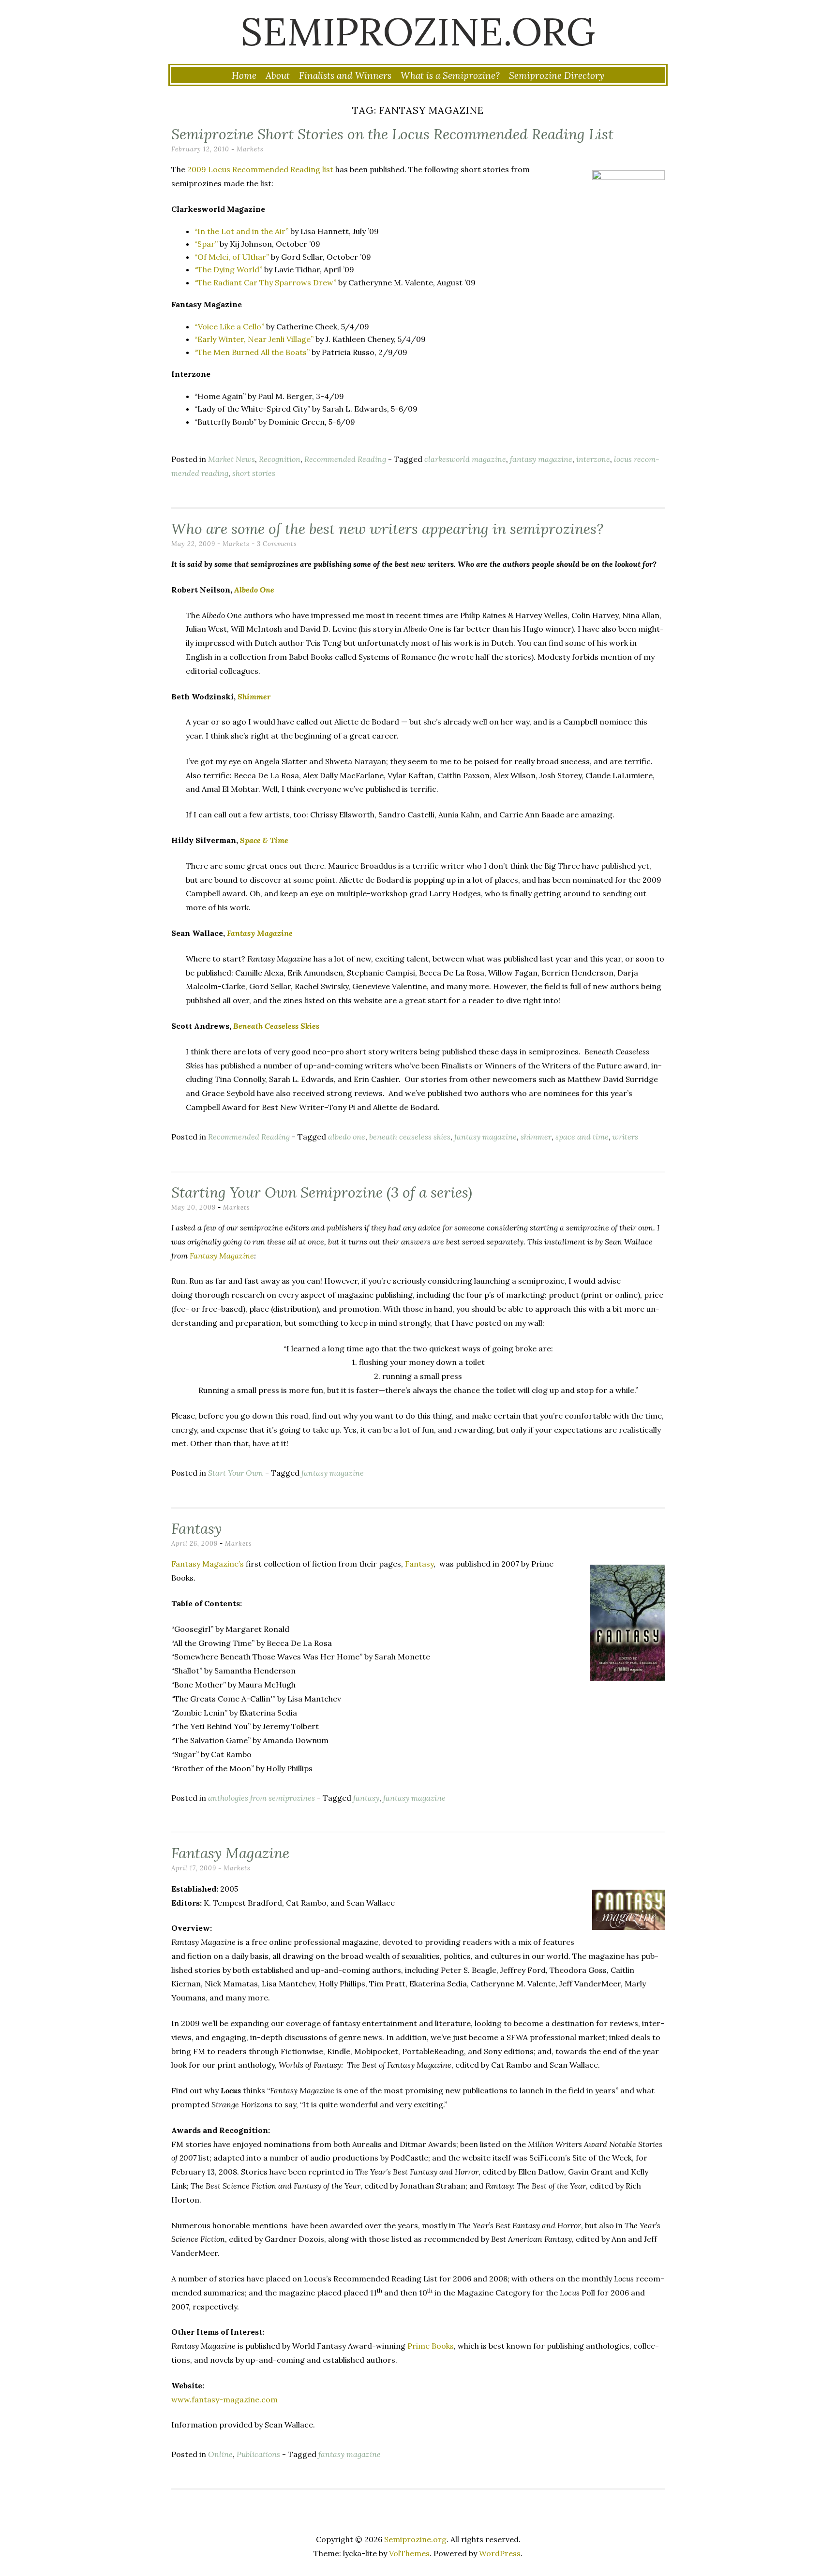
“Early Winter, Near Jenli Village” (254, 339)
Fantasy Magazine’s (208, 1564)
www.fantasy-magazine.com (224, 2399)
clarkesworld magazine (465, 459)
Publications (258, 2454)
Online (220, 2454)
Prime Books (431, 2346)
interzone (593, 459)
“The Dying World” (228, 269)
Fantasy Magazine (222, 1256)
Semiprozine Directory (557, 75)
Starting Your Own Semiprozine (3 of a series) (322, 1192)
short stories (254, 473)
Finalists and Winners (345, 75)
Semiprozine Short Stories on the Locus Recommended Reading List (392, 134)
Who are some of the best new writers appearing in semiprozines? (387, 529)
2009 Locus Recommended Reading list (260, 169)
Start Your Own (236, 1473)
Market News (231, 459)
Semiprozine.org (418, 31)
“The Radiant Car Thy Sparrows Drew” (265, 282)
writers (625, 1137)
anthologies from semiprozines (261, 1798)
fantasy (366, 1798)
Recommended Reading (345, 459)
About (278, 75)
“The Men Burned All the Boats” (252, 352)
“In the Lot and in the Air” (241, 231)
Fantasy (196, 1528)
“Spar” (206, 244)
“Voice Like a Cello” (229, 326)
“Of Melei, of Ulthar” (232, 257)
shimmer (536, 1137)
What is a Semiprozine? (450, 75)
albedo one (347, 1137)
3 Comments (277, 544)
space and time (582, 1137)
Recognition (280, 459)
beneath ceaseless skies (410, 1137)
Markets (250, 149)
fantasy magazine (541, 459)
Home (244, 75)
